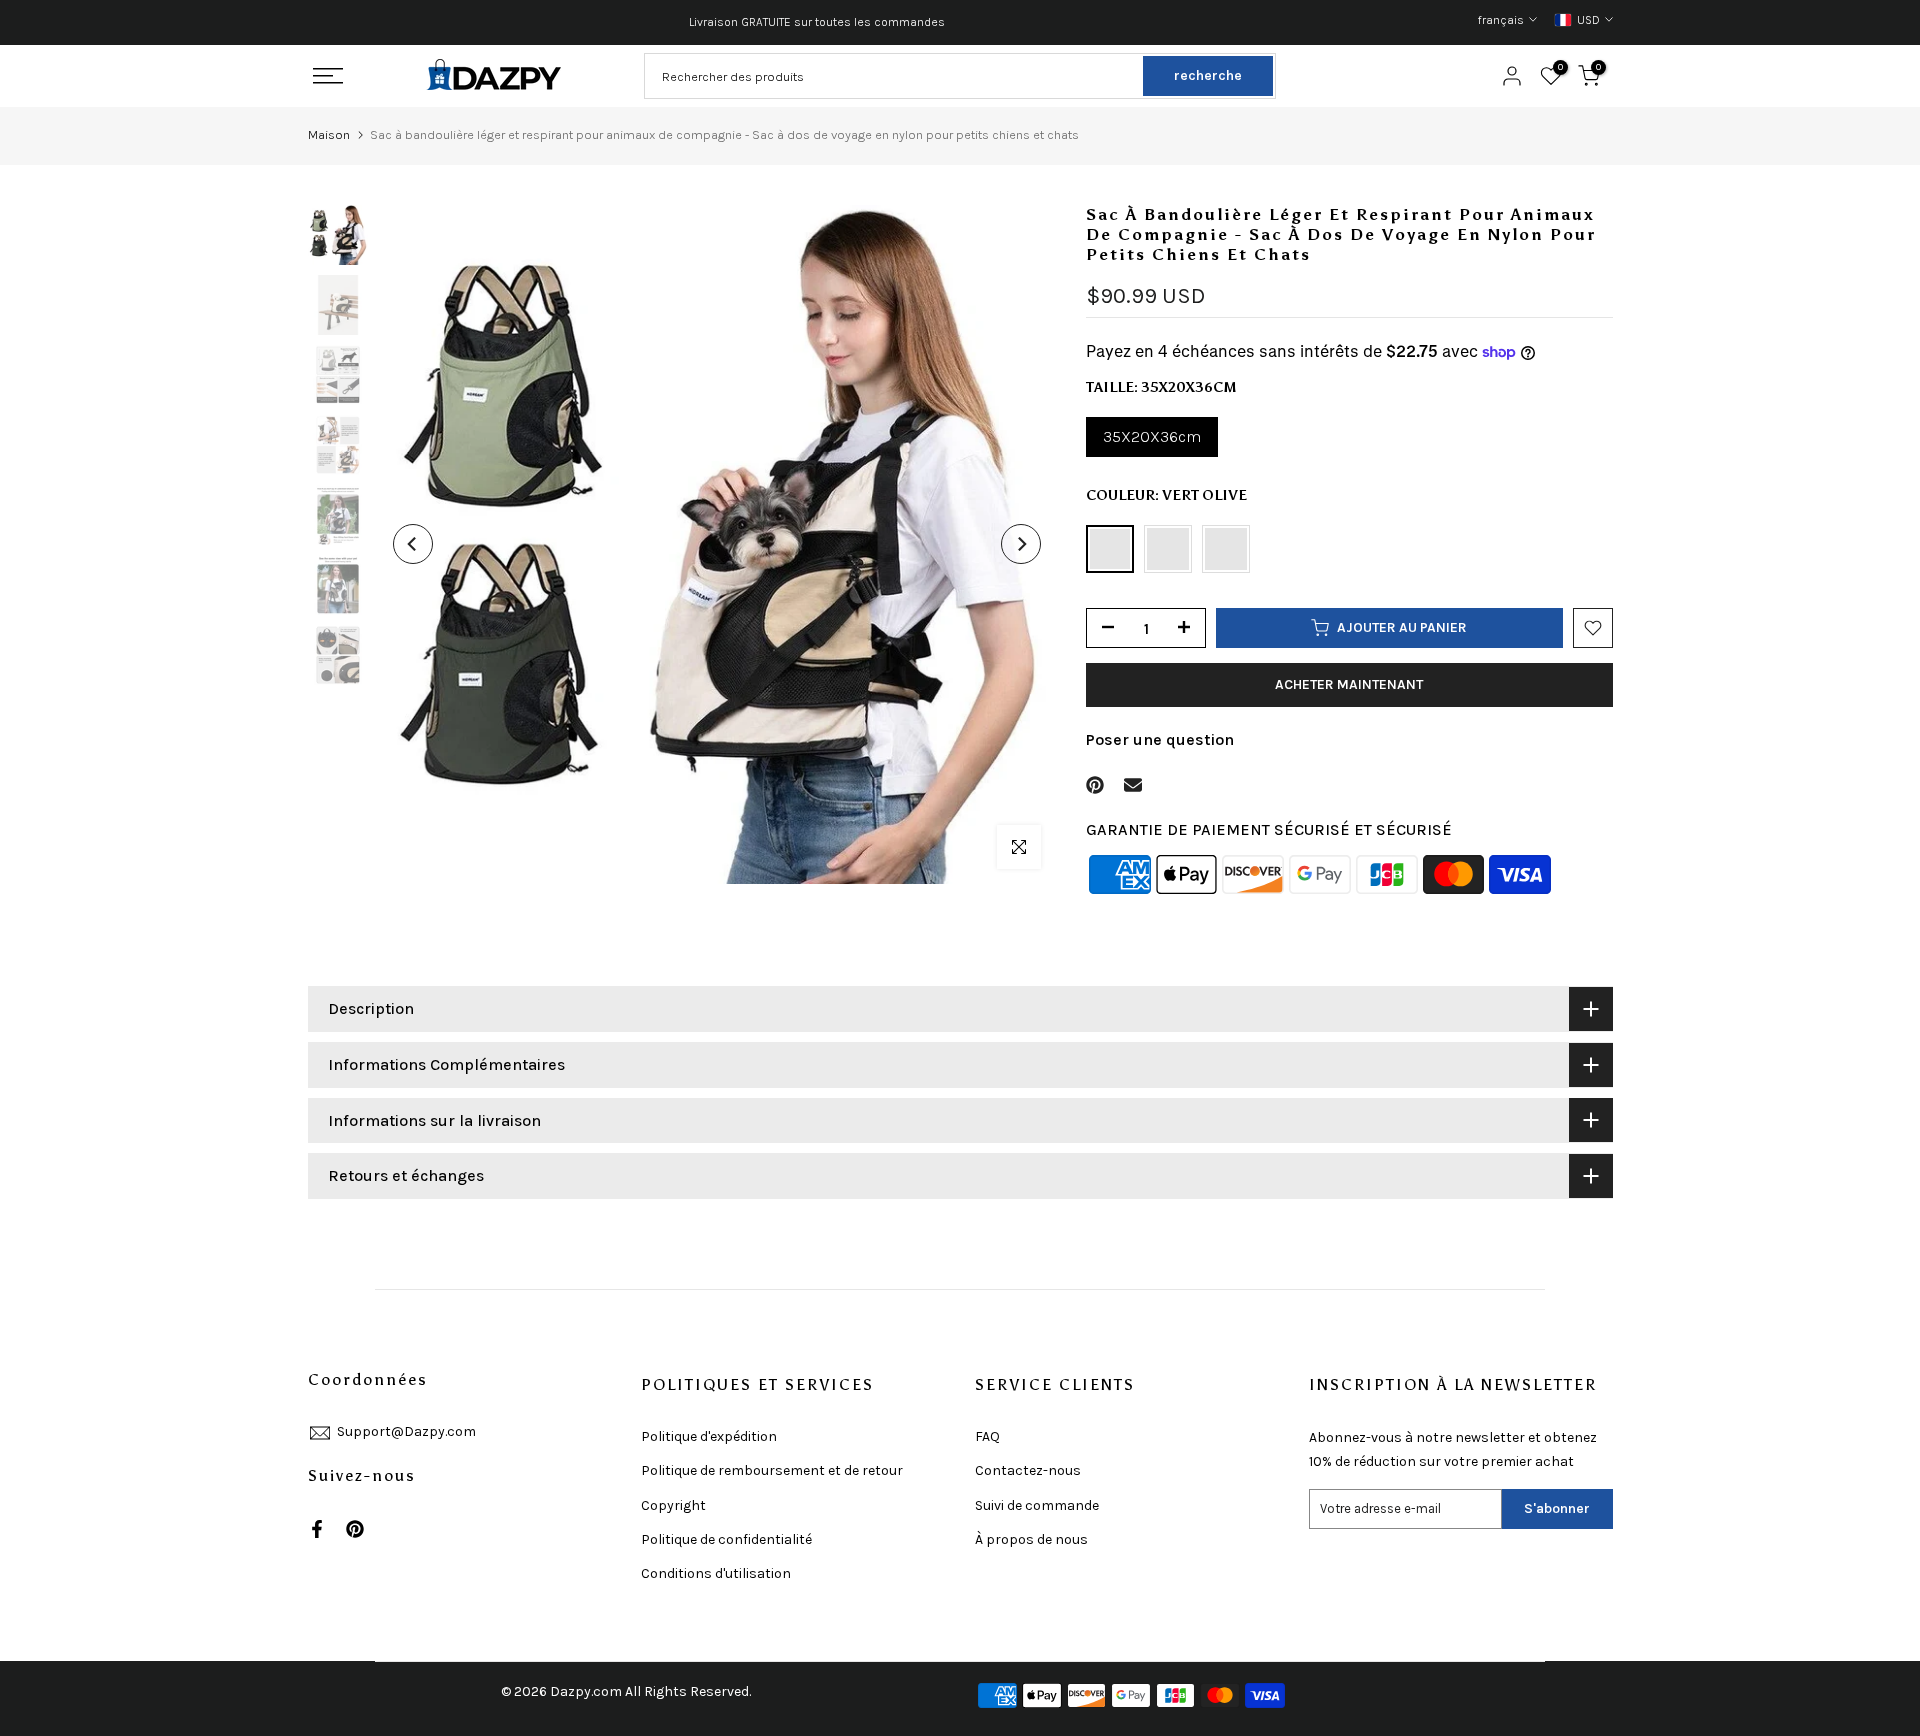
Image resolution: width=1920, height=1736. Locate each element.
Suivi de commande (1037, 1505)
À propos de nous (1031, 1539)
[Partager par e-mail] (1133, 785)
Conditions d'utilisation (716, 1573)
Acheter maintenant (1349, 684)
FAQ (987, 1436)
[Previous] (413, 544)
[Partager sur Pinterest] (1095, 785)
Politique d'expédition (709, 1436)
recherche (1208, 75)
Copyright (673, 1505)
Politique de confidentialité (726, 1539)
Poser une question (1160, 739)
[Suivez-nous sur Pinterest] (355, 1529)
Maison (329, 134)
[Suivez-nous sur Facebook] (317, 1529)
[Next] (1021, 544)
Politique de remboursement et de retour (772, 1470)
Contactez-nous (1028, 1470)
